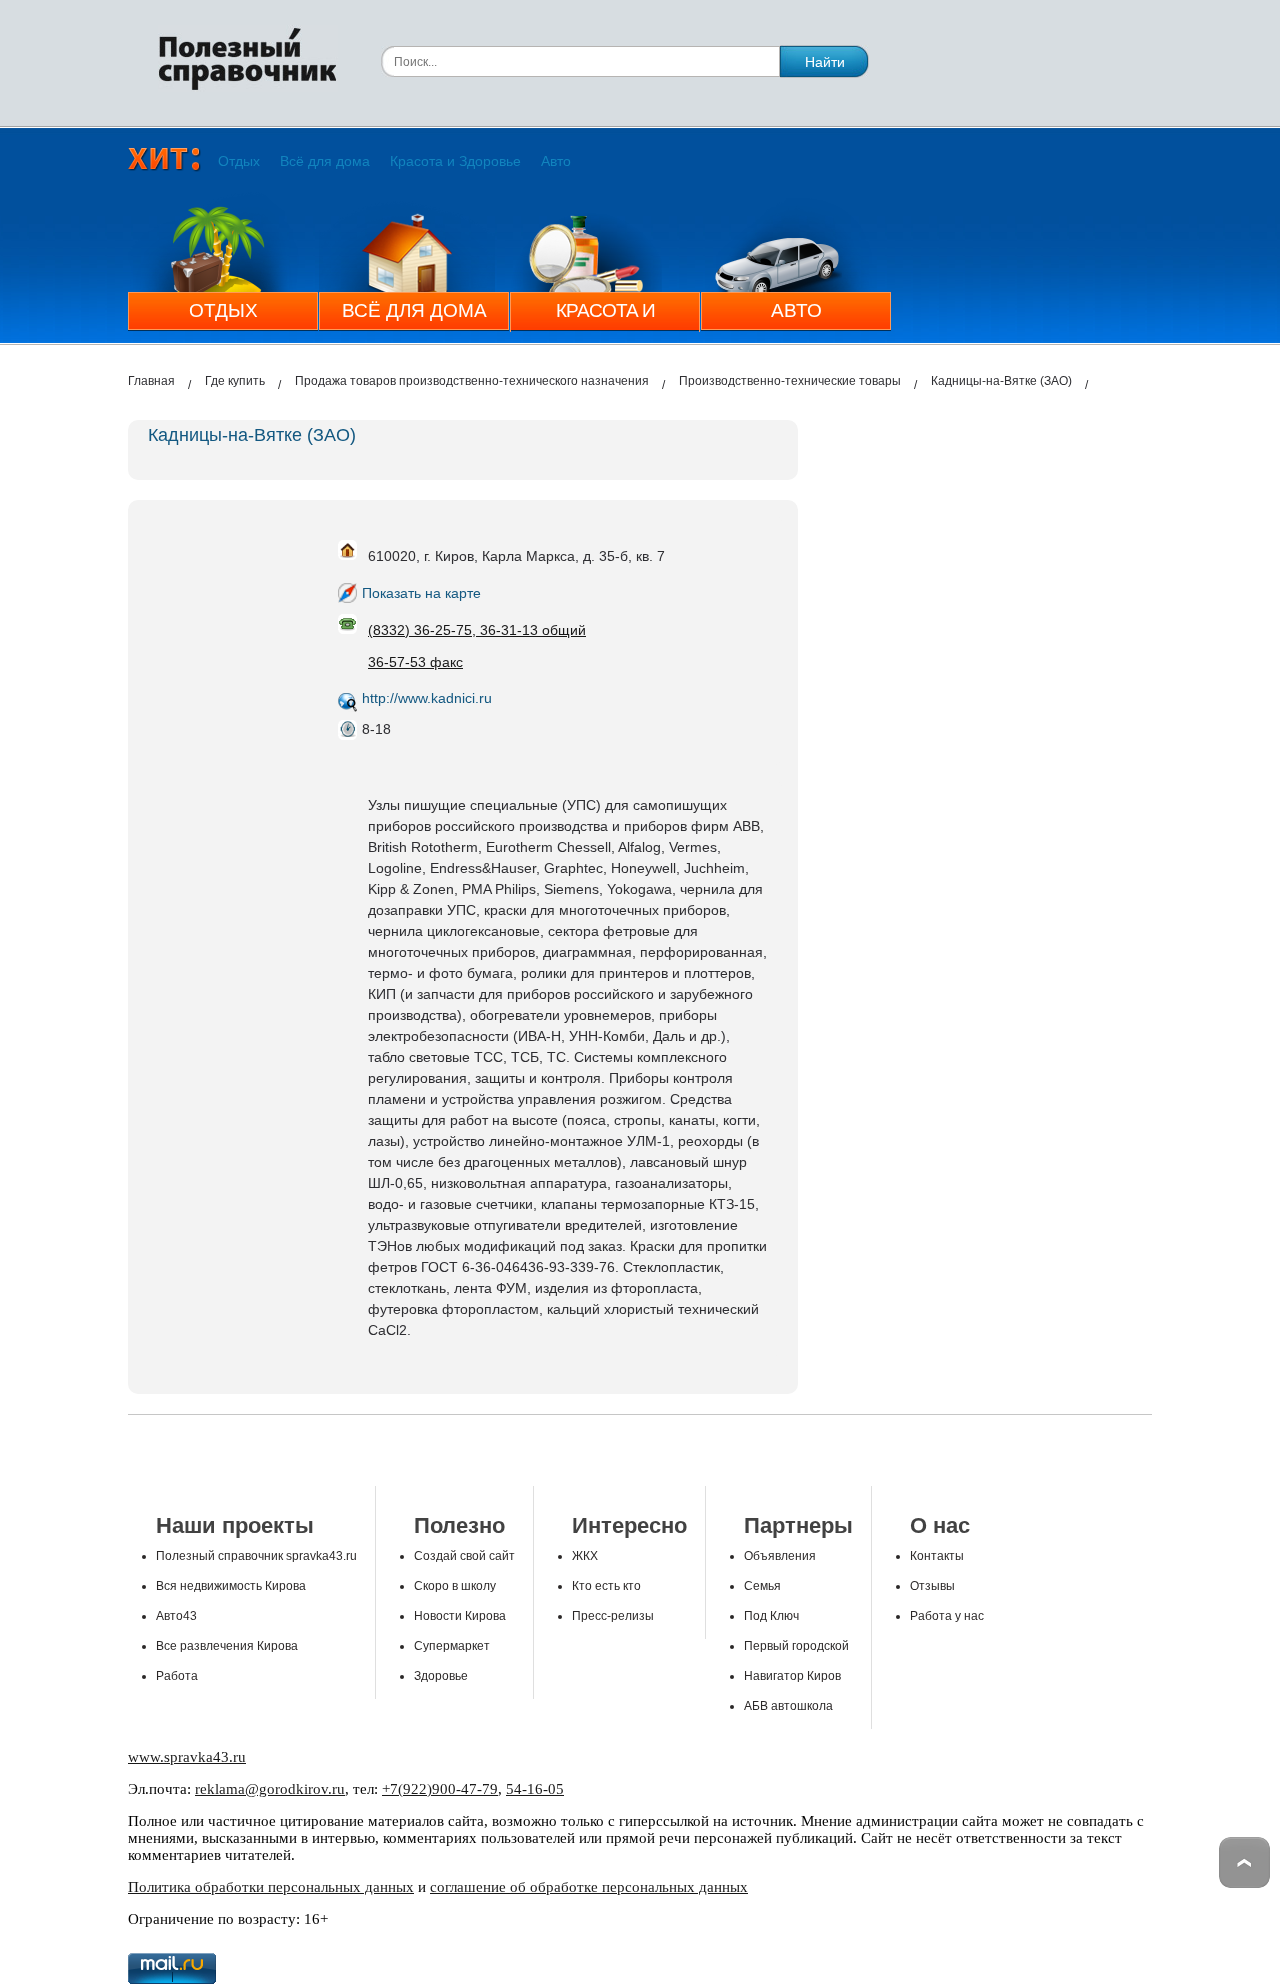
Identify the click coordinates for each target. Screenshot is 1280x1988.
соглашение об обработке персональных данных (589, 1887)
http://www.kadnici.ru (427, 698)
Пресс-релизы (613, 1616)
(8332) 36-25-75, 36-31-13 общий (477, 630)
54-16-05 (535, 1789)
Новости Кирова (460, 1616)
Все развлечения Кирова (227, 1646)
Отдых (239, 161)
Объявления (780, 1556)
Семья (762, 1586)
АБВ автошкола (788, 1706)
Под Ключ (771, 1616)
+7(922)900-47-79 (440, 1789)
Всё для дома (325, 161)
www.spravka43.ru (187, 1757)
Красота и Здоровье (455, 161)
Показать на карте (421, 593)
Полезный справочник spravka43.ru (256, 1556)
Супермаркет (452, 1646)
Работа (177, 1676)
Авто (556, 161)
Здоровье (441, 1676)
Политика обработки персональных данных (271, 1887)
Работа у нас (947, 1616)
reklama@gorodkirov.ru (270, 1789)
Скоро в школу (455, 1586)
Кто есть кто (606, 1586)
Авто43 (176, 1616)
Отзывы (932, 1586)
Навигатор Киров (792, 1676)
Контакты (937, 1556)
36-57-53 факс (415, 662)
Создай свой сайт (464, 1556)
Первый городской (796, 1646)
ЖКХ (585, 1556)
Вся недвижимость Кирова (231, 1586)
